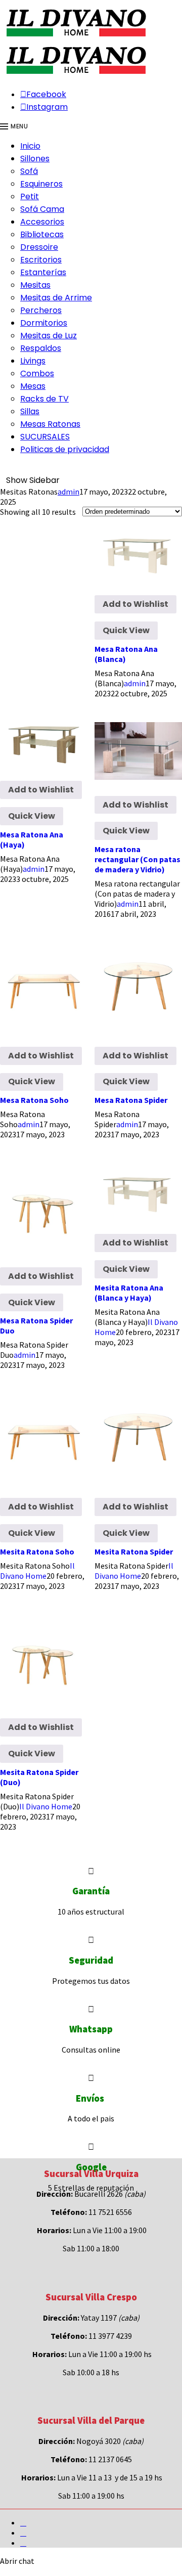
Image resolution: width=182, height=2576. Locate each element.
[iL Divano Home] (76, 37)
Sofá (29, 171)
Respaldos (41, 348)
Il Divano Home (37, 1571)
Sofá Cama (42, 209)
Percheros (41, 310)
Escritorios (41, 260)
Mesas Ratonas (50, 424)
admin (69, 492)
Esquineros (41, 184)
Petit (30, 196)
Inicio (30, 146)
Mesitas (35, 285)
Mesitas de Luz (49, 336)
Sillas (30, 411)
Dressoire (39, 247)
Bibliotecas (42, 234)
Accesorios (42, 222)
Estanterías (43, 272)
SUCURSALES (45, 437)
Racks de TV (44, 399)
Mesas (33, 386)
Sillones (35, 159)
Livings (33, 361)
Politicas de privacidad (65, 449)
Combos (37, 373)
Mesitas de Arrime (56, 298)
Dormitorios (44, 323)
